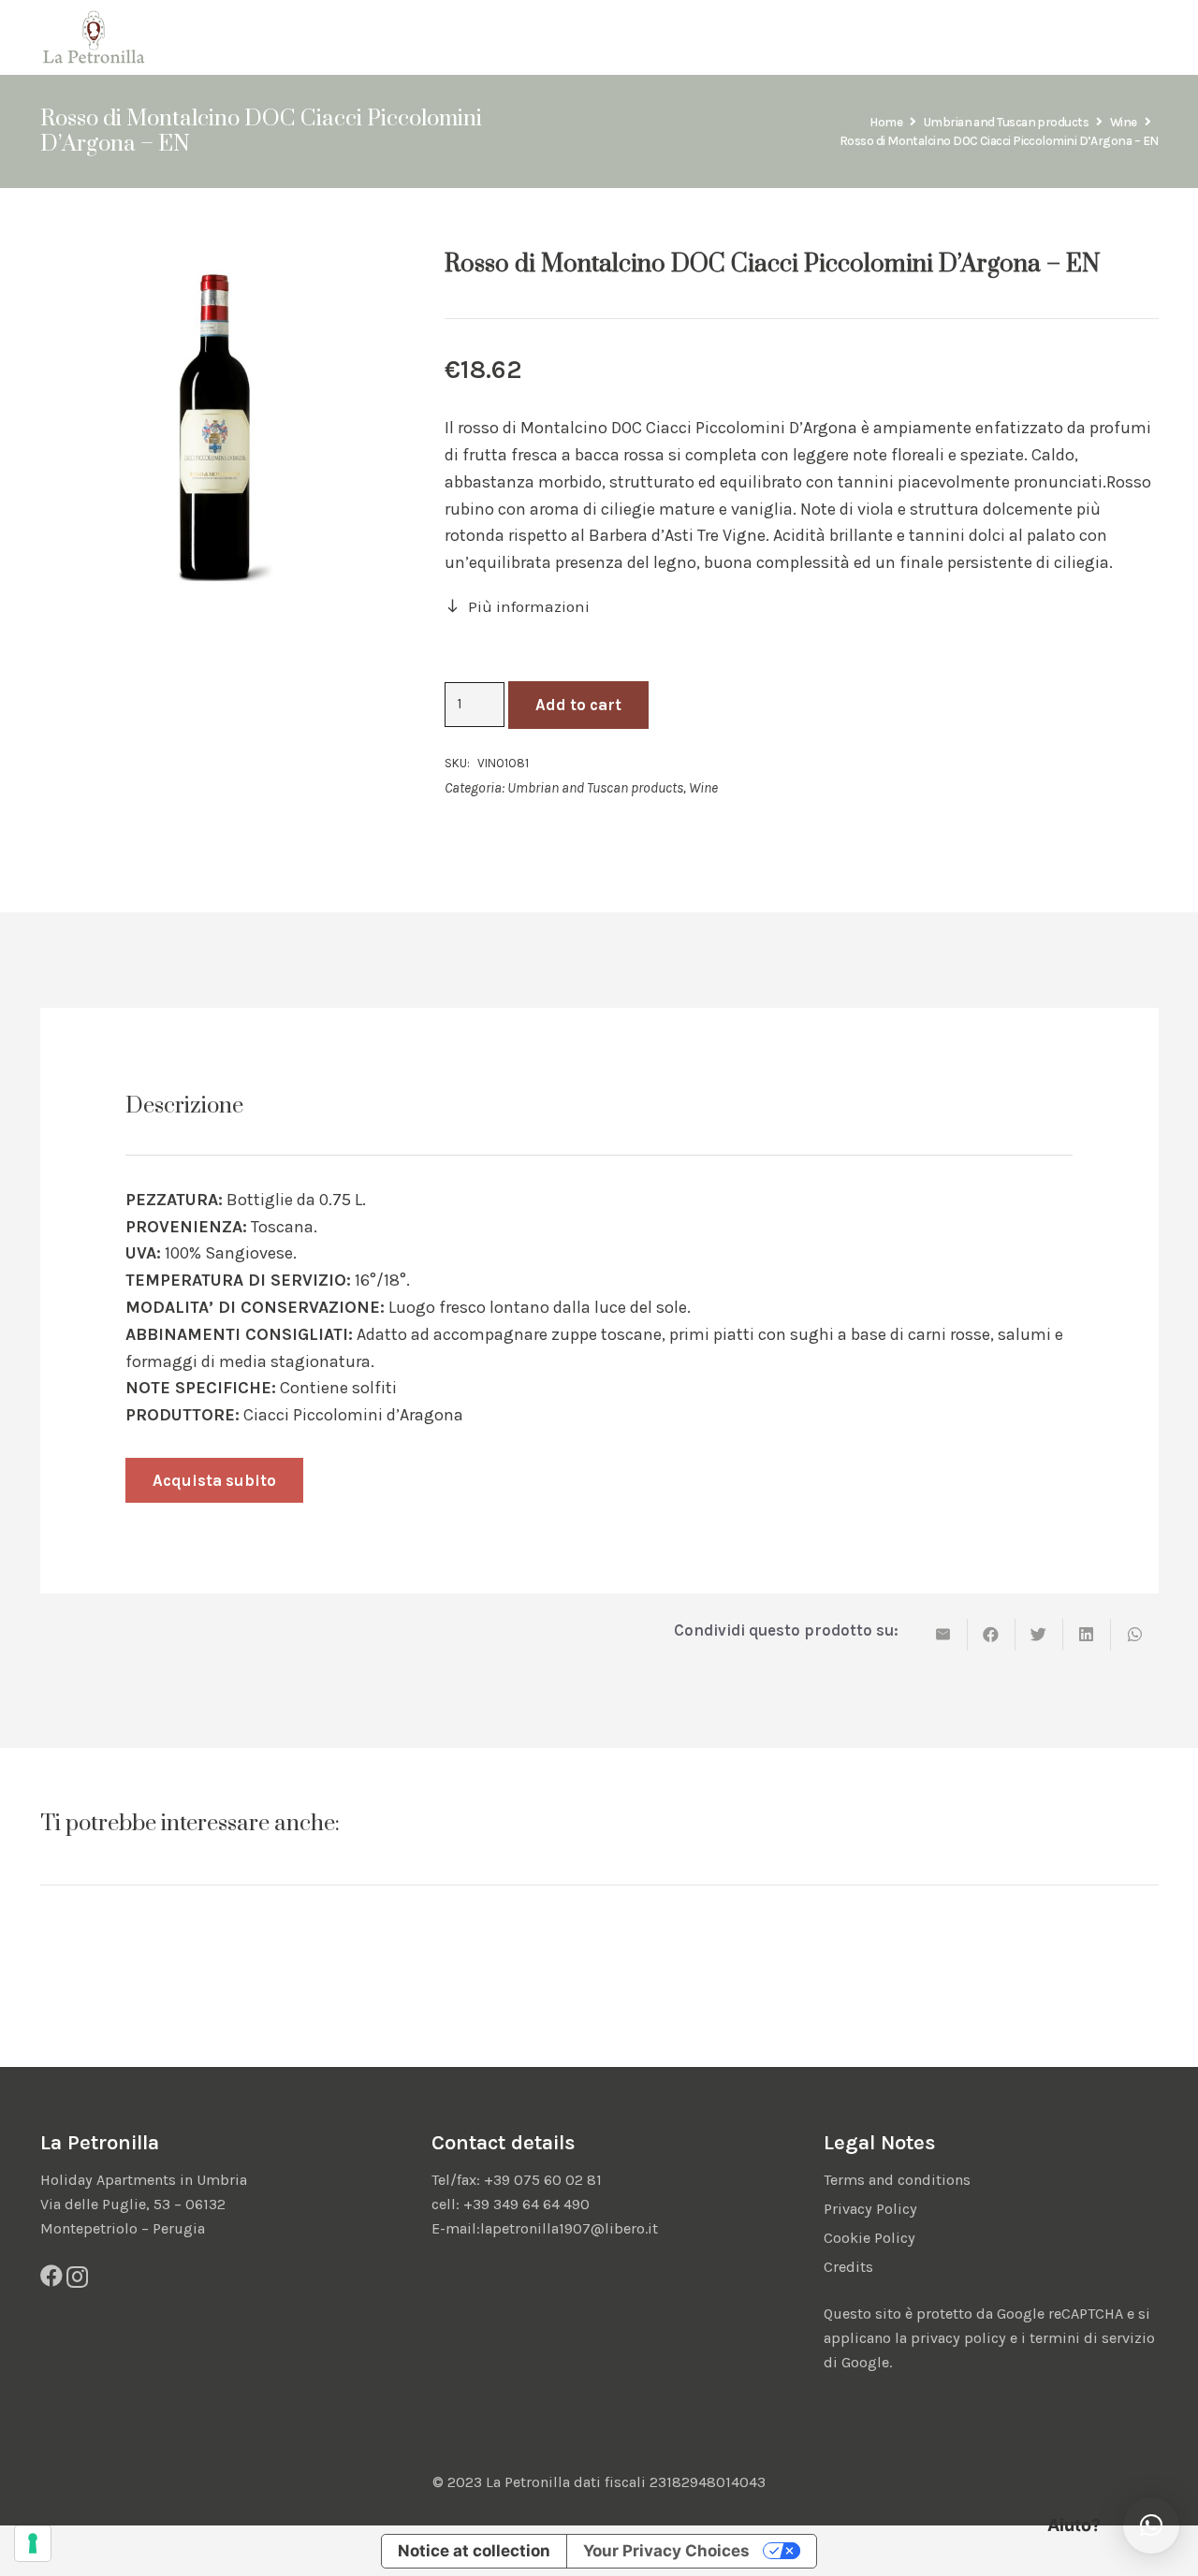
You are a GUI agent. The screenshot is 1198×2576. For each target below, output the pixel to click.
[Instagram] (77, 2277)
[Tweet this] (1039, 1635)
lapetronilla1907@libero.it (569, 2228)
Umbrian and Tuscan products (1006, 122)
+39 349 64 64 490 (526, 2204)
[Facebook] (51, 2276)
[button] (1151, 2525)
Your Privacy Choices (666, 2551)
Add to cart (578, 705)
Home (886, 122)
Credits (848, 2267)
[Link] (94, 37)
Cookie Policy (869, 2238)
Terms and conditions (897, 2180)
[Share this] (992, 1635)
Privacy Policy (870, 2209)
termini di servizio (1092, 2338)
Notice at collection (474, 2551)
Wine (1124, 122)
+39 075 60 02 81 (543, 2180)
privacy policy (958, 2338)
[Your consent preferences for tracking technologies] (33, 2543)
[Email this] (944, 1635)
